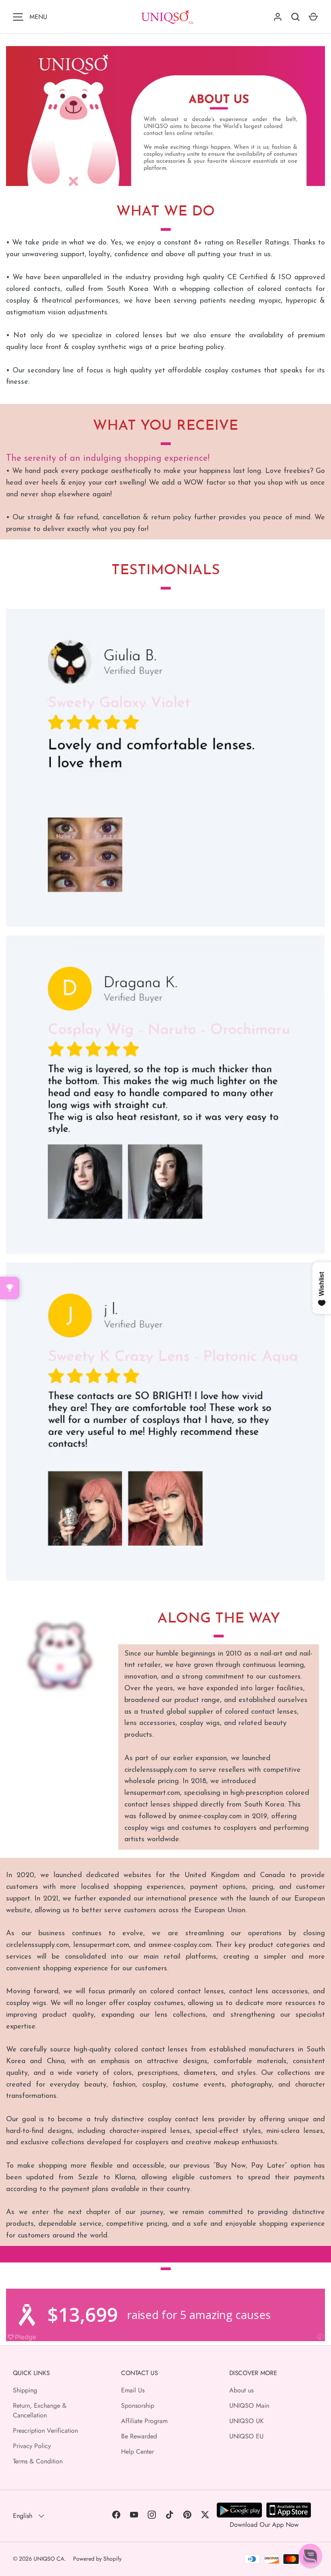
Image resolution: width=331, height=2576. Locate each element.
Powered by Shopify (97, 2559)
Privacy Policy (32, 2446)
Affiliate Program (144, 2421)
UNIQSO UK (246, 2421)
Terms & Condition (38, 2461)
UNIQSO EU (246, 2436)
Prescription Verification (45, 2431)
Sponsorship (138, 2406)
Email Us (133, 2390)
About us (241, 2390)
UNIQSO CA (49, 2559)
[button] (310, 2555)
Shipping (25, 2390)
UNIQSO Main (249, 2406)
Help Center (137, 2452)
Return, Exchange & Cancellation (40, 2410)
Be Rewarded (139, 2436)
